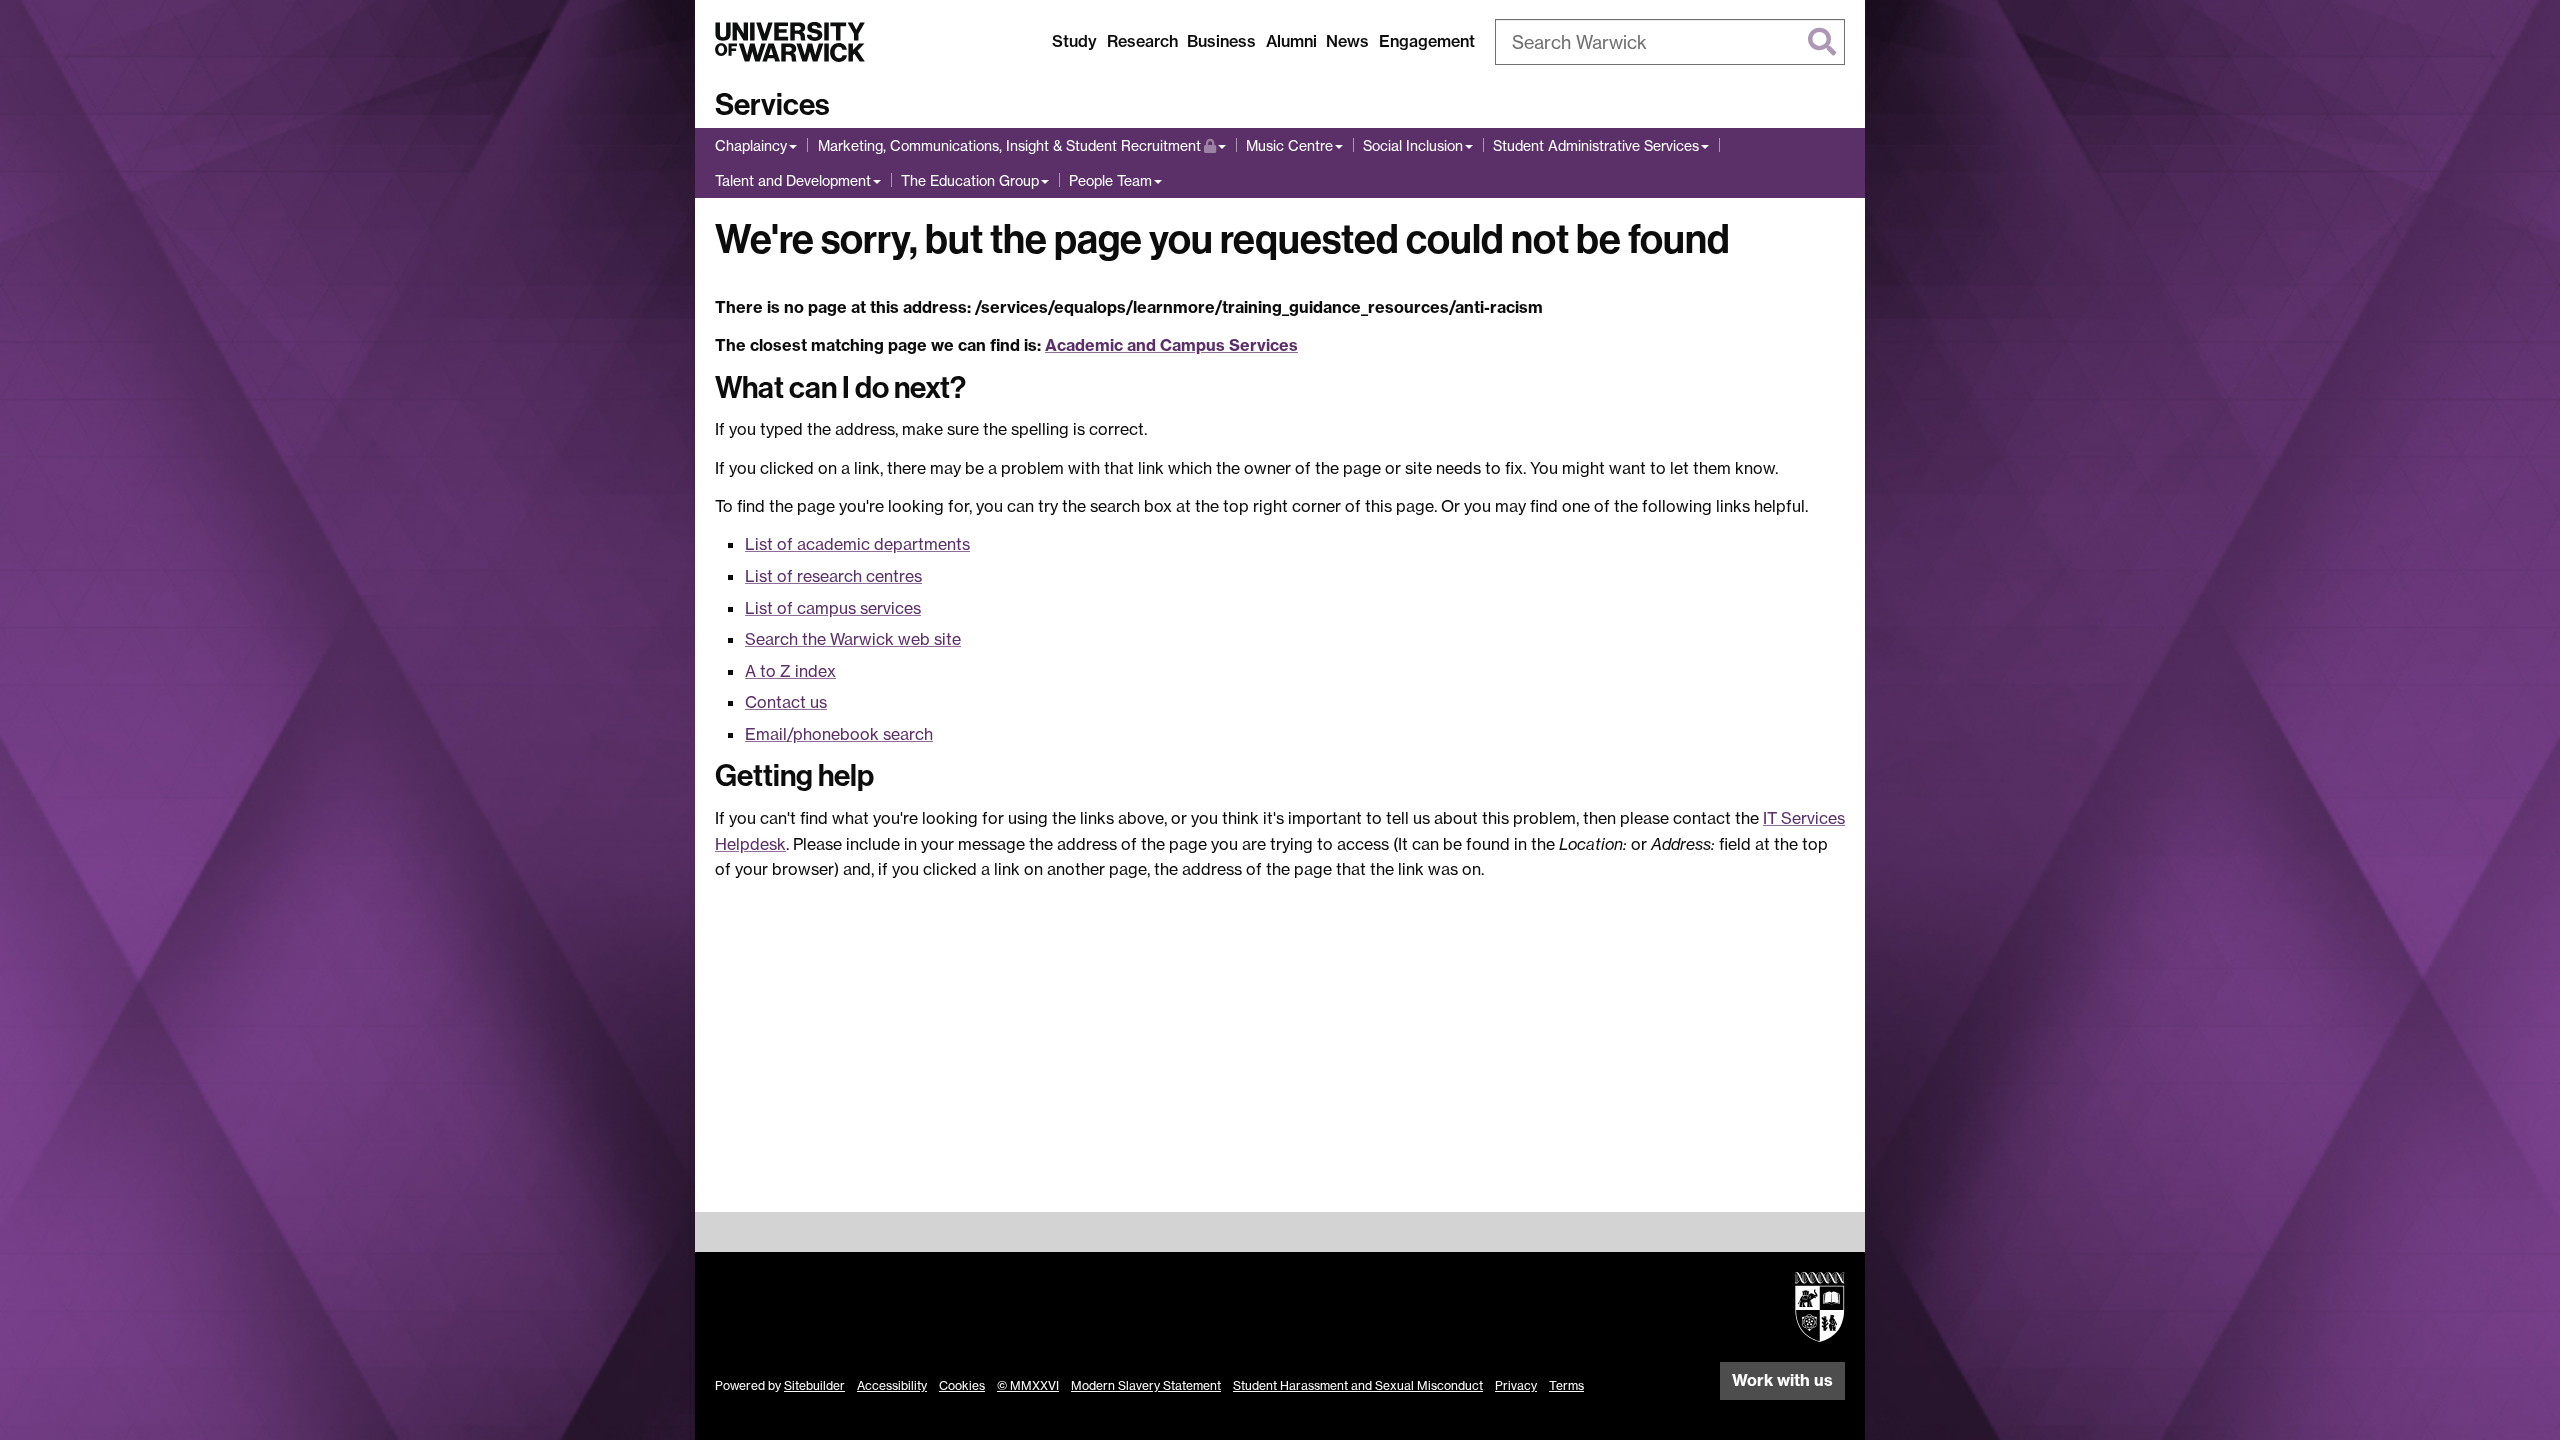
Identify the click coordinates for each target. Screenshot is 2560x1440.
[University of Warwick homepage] (790, 42)
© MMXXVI (1028, 1385)
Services (772, 105)
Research (1142, 41)
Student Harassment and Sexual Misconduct (1358, 1385)
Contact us (786, 702)
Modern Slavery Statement (1146, 1385)
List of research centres (833, 576)
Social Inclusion (1413, 145)
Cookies (962, 1385)
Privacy (1516, 1385)
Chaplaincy (751, 145)
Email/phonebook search (839, 734)
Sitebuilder (814, 1385)
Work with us (1782, 1380)
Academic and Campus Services (1171, 345)
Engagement (1427, 41)
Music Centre (1289, 145)
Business (1221, 41)
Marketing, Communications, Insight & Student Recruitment (1009, 145)
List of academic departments (857, 544)
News (1347, 41)
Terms (1566, 1385)
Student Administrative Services (1596, 145)
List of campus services (833, 608)
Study (1074, 41)
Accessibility (892, 1385)
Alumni (1291, 41)
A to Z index (790, 671)
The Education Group (970, 180)
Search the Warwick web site (853, 639)
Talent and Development (793, 180)
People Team (1110, 180)
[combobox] (1670, 42)
